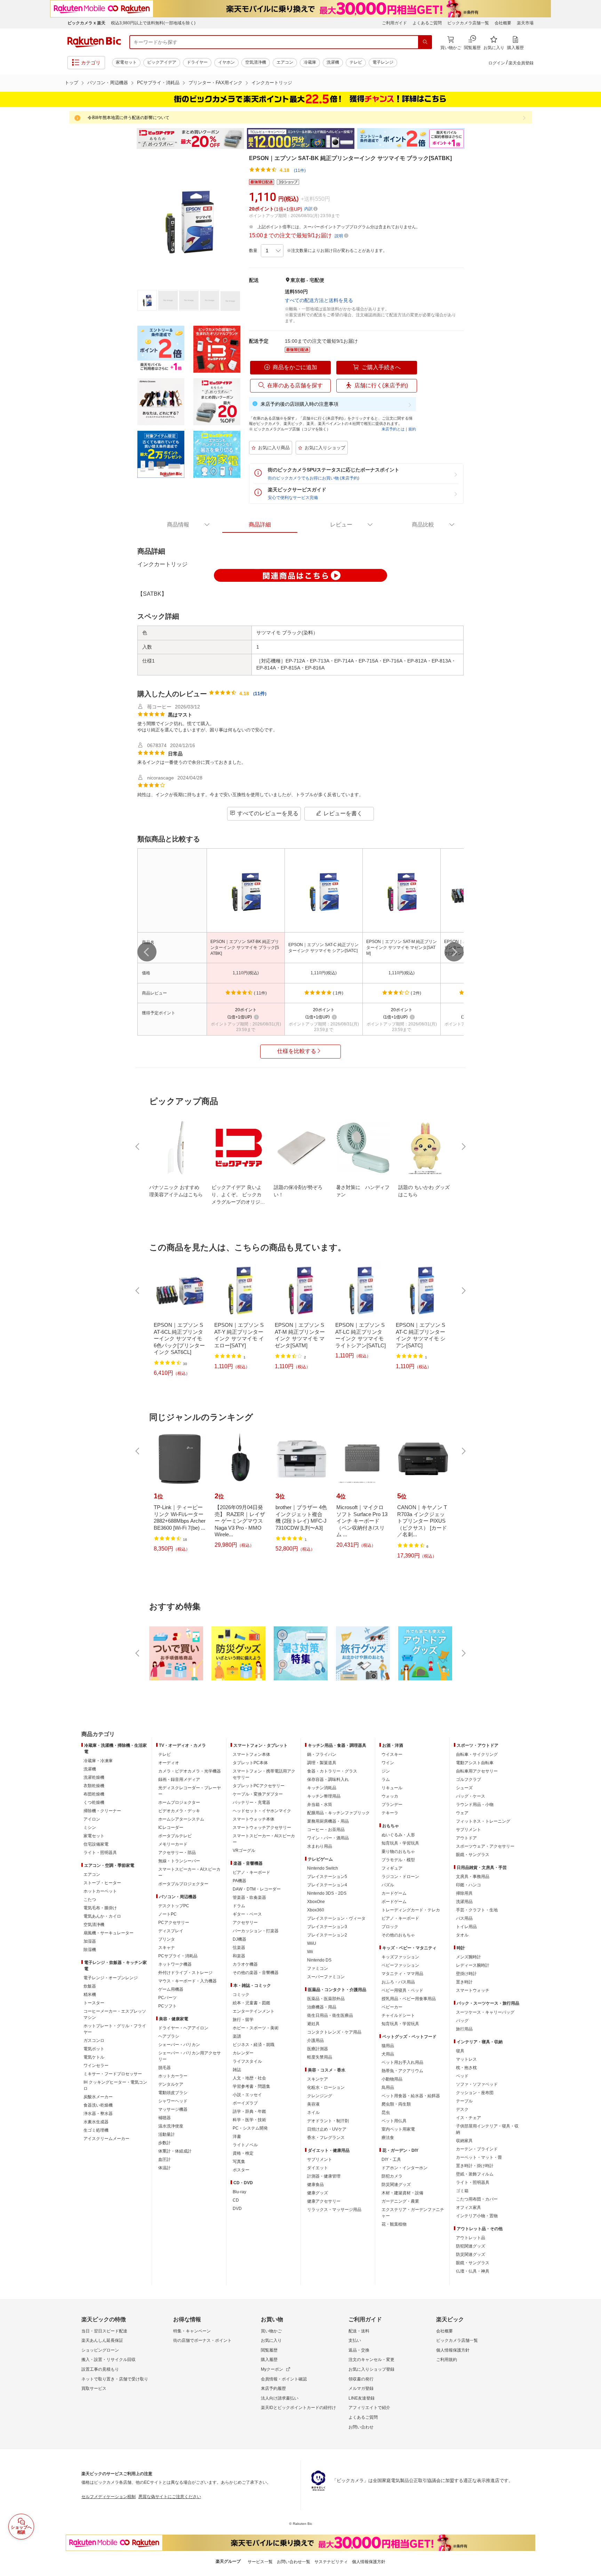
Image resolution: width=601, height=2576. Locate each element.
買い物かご (271, 2331)
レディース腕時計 (473, 1965)
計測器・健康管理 (324, 2176)
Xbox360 (316, 1910)
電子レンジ (383, 62)
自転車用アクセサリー (477, 1771)
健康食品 (315, 2185)
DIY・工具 (391, 2159)
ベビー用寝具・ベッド (402, 1990)
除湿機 (90, 1950)
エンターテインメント (254, 2011)
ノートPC (167, 1914)
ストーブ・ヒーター (102, 1883)
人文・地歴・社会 (249, 2078)
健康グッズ (318, 2193)
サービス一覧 (260, 2562)
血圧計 (165, 2159)
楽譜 (237, 2036)
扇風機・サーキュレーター (109, 1933)
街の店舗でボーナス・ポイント (202, 2340)
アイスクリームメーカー (106, 2139)
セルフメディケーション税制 (109, 2497)
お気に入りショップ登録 (371, 2369)
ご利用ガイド (394, 23)
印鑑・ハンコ (468, 1885)
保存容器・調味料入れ (328, 1780)
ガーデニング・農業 (400, 2201)
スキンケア (318, 2079)
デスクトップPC (174, 1906)
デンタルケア (171, 2084)
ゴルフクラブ (468, 1780)
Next (471, 138)
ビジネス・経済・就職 (254, 2045)
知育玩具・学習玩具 (400, 1843)
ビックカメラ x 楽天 (86, 23)
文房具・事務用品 (473, 1877)
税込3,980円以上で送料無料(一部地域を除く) (153, 23)
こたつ (90, 1900)
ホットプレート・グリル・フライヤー (115, 2029)
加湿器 (90, 1941)
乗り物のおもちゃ (398, 1852)
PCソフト (167, 2006)
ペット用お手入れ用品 (402, 2062)
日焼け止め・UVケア (327, 2129)
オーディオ (169, 1763)
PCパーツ (167, 1998)
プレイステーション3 (327, 1927)
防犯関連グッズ (471, 2246)
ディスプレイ (171, 1931)
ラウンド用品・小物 (475, 1805)
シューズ (464, 1788)
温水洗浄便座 (171, 2126)
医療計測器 (318, 2049)
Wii (310, 1952)
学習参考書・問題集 (251, 2086)
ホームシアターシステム (181, 1819)
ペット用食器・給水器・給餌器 (411, 2096)
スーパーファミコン (326, 1977)
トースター (94, 2003)
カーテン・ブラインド (477, 2149)
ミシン (90, 1828)
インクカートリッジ (272, 83)
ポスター (241, 2170)
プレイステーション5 (327, 1877)
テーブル (464, 2101)
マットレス (466, 2059)
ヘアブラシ (169, 2036)
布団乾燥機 (94, 1794)
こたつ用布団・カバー (477, 2199)
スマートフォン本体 (251, 1754)
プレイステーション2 (327, 1935)
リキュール (392, 1788)
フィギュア (392, 1868)
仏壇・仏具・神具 (473, 2271)
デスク (462, 2109)
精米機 (90, 1995)
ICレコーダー (171, 1828)
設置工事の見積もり (100, 2369)
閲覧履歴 (269, 2350)
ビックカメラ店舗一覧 (468, 23)
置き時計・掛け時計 (475, 2166)
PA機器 (239, 1881)
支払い (355, 2340)
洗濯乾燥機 (94, 1777)
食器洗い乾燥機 (98, 2105)
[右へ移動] (454, 952)
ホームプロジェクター (179, 1802)
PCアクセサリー (174, 1923)
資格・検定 (243, 2153)
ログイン (497, 63)
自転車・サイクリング (477, 1754)
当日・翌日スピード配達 (104, 2331)
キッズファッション (400, 1957)
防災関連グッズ (396, 2185)
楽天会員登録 (521, 63)
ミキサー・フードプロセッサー (113, 2074)
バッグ (462, 2021)
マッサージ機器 (173, 2109)
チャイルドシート (398, 2015)
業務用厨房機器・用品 (328, 1821)
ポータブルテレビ (175, 1836)
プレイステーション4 (327, 1885)
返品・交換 (359, 2350)
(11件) (300, 171)
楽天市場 (525, 23)
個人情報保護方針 (453, 2350)
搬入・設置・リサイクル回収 (109, 2360)
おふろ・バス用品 (398, 1982)
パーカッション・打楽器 (256, 1931)
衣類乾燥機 (94, 1786)
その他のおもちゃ (398, 1935)
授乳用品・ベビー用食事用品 (409, 1999)
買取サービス (94, 2388)
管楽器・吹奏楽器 (249, 1897)
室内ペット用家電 (398, 2129)
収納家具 (464, 2141)
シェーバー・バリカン (179, 2045)
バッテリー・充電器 (251, 1802)
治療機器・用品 (322, 2007)
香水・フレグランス (326, 2138)
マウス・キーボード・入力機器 (187, 1981)
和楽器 (239, 1956)
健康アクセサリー (324, 2201)
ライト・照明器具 (100, 1853)
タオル (462, 1935)
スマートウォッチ (473, 1990)
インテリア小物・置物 (477, 2216)
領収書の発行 (361, 2379)
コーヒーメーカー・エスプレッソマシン (115, 2014)
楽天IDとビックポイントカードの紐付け (298, 2408)
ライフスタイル (247, 2061)
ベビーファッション (400, 1965)
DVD (237, 2209)
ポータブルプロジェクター (183, 1884)
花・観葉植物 (394, 2224)
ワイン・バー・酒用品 (328, 1838)
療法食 (388, 2138)
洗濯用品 (464, 1902)
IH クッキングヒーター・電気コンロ (115, 2085)
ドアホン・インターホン (404, 2168)
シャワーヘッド (173, 2101)
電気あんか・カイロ (102, 1916)
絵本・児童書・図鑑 (251, 2003)
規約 (412, 429)
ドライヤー (197, 62)
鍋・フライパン (322, 1754)
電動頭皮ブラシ (173, 2093)
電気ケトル (94, 2057)
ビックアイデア (162, 62)
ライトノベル (245, 2145)
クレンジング (320, 2096)
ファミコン (318, 1968)
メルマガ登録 (361, 2388)
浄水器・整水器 (98, 2114)
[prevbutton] (138, 1147)
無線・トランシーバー (179, 1861)
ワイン (388, 1763)
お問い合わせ (361, 2427)
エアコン (285, 62)
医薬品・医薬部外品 (326, 1999)
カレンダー (243, 2053)
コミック (241, 1995)
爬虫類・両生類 (396, 2104)
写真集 (239, 2162)
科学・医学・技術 (249, 2120)
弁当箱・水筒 (320, 1805)
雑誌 (237, 2070)
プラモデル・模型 (398, 1860)
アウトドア (466, 1838)
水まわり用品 (320, 1846)
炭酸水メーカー (98, 2097)
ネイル (313, 2113)
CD (236, 2200)
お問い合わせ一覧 (294, 2562)
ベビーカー (392, 2007)
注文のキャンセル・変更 (371, 2360)
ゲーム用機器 (171, 1989)
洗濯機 (333, 62)
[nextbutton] (463, 1147)
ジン (386, 1771)
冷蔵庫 (310, 62)
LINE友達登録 (362, 2398)
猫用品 (388, 2046)
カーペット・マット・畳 (479, 2157)
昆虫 (386, 2113)
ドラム (239, 1906)
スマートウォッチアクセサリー (262, 1828)
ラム (386, 1780)
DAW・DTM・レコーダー (257, 1889)
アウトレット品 (471, 2238)
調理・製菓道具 (322, 1763)
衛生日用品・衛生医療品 (330, 2015)
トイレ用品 (466, 1927)
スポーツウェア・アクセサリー (485, 1846)
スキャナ (167, 1948)
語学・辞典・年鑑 (249, 2111)
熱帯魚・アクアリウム (402, 2071)
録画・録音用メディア (179, 1780)
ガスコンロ (94, 2040)
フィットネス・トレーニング (483, 1821)
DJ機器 (239, 1939)
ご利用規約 (447, 2360)
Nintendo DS (319, 1960)
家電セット (126, 62)
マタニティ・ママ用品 (402, 1974)
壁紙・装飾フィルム (475, 2174)
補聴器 (165, 2118)
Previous (130, 138)
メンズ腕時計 (468, 1957)
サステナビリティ (331, 2562)
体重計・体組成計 (175, 2151)
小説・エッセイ (247, 2095)
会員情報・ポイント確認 (284, 2379)
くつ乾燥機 (94, 1802)
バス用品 (464, 1918)
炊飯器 (90, 1986)
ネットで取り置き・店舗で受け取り (115, 2379)
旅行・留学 (243, 2020)
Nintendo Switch (323, 1868)
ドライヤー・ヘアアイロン (183, 2028)
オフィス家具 (468, 2208)
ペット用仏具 (394, 2121)
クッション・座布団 (475, 2093)
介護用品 (315, 2040)
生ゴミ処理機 (96, 2130)
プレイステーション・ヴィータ (336, 1918)
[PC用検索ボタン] (425, 42)
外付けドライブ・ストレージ (185, 1973)
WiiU (312, 1943)
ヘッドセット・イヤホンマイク (262, 1811)
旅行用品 (464, 2029)
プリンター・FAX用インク (215, 83)
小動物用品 (392, 2079)
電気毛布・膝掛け (100, 1908)
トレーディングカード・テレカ (411, 1910)
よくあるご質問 (427, 23)
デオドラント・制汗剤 (328, 2121)
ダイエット (318, 2168)
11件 (260, 693)
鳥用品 (388, 2087)
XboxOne (316, 1902)
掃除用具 (464, 1893)
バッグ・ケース (471, 1796)
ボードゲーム (394, 1902)
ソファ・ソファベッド (477, 2084)
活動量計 (167, 2134)
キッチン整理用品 (324, 1796)
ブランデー (392, 1805)
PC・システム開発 (250, 2128)
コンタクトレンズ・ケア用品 (334, 2032)
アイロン (92, 1819)
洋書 (237, 2137)
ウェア (462, 1813)
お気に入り (271, 2340)
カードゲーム (394, 1893)
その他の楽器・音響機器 (256, 1973)
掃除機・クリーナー (102, 1811)
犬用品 (388, 2054)
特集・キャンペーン (192, 2331)
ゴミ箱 (462, 2191)
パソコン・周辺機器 (108, 83)
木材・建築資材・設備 (402, 2193)
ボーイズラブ (245, 2103)
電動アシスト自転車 (475, 1763)
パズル (388, 1885)
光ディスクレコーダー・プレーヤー (190, 1791)
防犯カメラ (392, 2176)
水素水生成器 (96, 2122)
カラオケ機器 (245, 1964)
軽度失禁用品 (320, 2057)
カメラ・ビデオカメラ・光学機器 (190, 1771)
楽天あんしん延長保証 (102, 2340)
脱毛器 (165, 2068)
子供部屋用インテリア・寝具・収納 (487, 2129)
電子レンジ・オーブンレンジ (111, 1978)
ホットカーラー (173, 2076)
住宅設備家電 (96, 1844)
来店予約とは (393, 429)
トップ (71, 83)
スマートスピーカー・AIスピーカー (189, 1872)
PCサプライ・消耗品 (158, 83)
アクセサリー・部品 (177, 1853)
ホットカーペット (100, 1891)
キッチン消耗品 (322, 1788)
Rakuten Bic (94, 42)
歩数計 (165, 2143)
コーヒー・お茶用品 (326, 1830)
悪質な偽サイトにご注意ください (170, 2497)
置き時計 (464, 1982)
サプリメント (320, 2159)
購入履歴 (269, 2360)
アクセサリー (245, 1923)
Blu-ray (239, 2192)
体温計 (165, 2168)
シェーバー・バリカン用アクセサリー (190, 2056)
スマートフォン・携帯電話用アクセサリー (264, 1774)
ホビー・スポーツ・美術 (256, 2028)
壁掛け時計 (466, 1974)
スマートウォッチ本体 (254, 1819)
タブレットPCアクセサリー (259, 1786)
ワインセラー (96, 2066)
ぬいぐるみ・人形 (398, 1835)
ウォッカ (390, 1796)
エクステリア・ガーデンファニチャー (413, 2213)
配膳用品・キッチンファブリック (338, 1813)
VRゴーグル (244, 1850)
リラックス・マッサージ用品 (334, 2210)
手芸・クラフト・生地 (477, 1910)
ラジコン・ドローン (400, 1877)
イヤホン (226, 62)
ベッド (462, 2076)
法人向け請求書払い (280, 2398)
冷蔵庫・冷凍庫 (98, 1761)
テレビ (356, 62)
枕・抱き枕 (466, 2068)
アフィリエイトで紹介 (369, 2408)
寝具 (460, 2051)
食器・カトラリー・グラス (332, 1771)
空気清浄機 (256, 62)
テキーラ (390, 1813)
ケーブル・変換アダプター (258, 1794)
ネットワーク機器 (175, 1964)
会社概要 (503, 23)
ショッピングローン (100, 2350)
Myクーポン (272, 2369)
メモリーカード (173, 1844)
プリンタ (167, 1939)
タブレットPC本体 (250, 1763)
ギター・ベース (247, 1914)
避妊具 (313, 2024)
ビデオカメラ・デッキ (179, 1811)
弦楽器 (239, 1948)
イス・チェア (468, 2118)
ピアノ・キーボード (251, 1872)
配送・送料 (359, 2331)
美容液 (313, 2104)
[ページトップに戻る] (591, 1720)
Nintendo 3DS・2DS (327, 1893)
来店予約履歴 (273, 2388)
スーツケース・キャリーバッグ (485, 2012)
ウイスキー (392, 1754)
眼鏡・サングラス (473, 1855)
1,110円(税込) (246, 973)
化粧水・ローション (326, 2087)
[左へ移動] (147, 952)
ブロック (390, 1927)
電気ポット (94, 2049)
